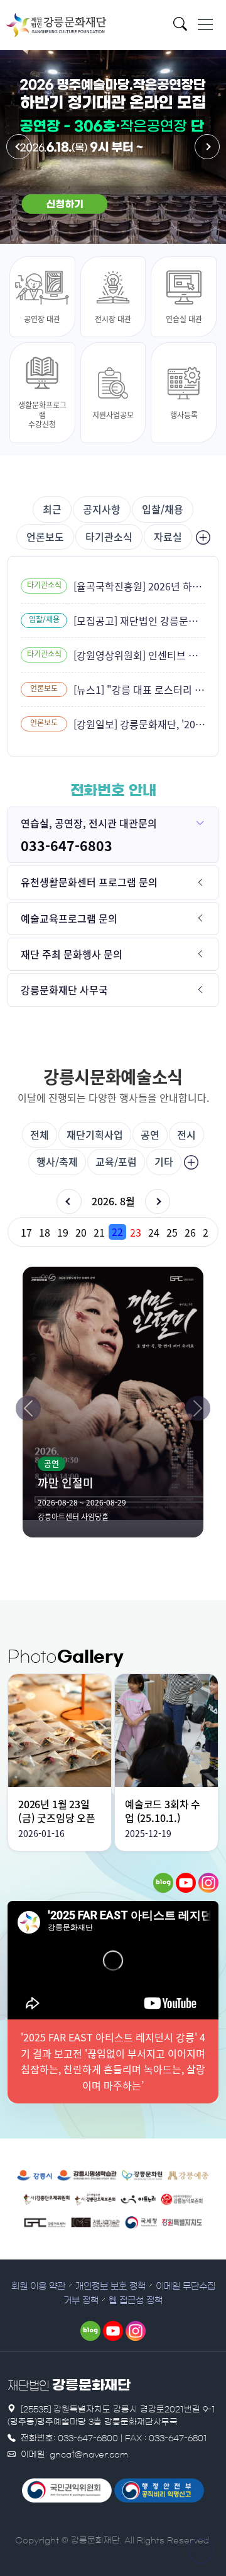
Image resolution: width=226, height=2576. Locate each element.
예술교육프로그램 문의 (69, 918)
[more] (202, 537)
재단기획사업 (95, 1134)
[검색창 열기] (184, 27)
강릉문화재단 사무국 (64, 990)
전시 (186, 1134)
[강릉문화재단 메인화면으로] (56, 25)
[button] (19, 147)
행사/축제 (57, 1161)
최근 (52, 509)
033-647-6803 (67, 846)
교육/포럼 (116, 1161)
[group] (113, 1232)
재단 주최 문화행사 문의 (72, 954)
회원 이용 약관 (38, 2286)
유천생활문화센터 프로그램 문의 (89, 882)
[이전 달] (69, 1202)
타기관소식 (109, 537)
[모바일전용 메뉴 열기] (205, 24)
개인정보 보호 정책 (110, 2286)
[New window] (35, 2174)
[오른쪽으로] (198, 1408)
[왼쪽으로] (28, 1408)
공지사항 (102, 509)
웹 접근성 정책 (136, 2301)
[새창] (163, 1883)
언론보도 (45, 537)
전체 (40, 1134)
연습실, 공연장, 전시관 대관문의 (89, 823)
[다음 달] (158, 1202)
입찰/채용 (163, 509)
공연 (150, 1134)
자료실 (168, 537)
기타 (164, 1161)
